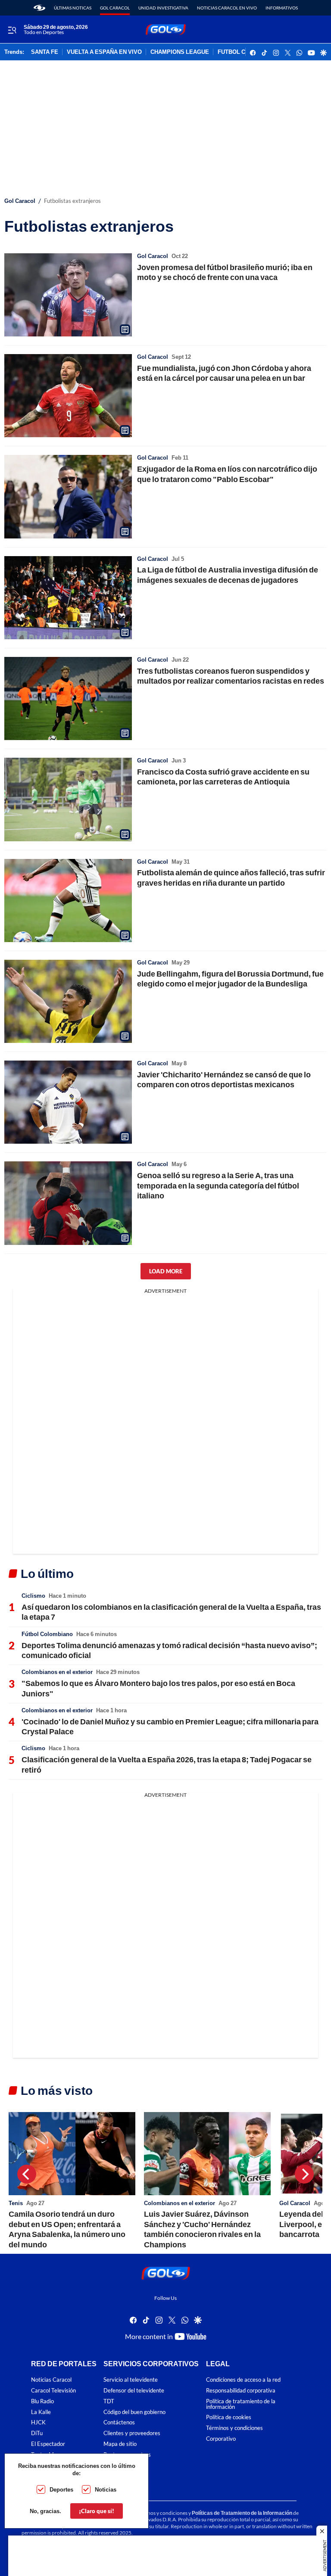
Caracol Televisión (53, 2391)
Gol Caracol (115, 8)
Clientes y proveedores (132, 2433)
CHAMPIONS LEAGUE (180, 52)
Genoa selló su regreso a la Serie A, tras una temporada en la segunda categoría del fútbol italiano (218, 1185)
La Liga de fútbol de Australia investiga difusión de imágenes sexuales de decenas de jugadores (228, 574)
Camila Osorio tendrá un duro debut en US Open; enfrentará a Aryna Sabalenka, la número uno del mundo (67, 2229)
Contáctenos (119, 2422)
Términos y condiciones (234, 2428)
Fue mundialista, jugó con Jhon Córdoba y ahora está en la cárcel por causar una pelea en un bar (224, 373)
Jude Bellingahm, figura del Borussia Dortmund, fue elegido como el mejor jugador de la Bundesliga (230, 978)
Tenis (16, 2203)
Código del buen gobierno (134, 2412)
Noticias (106, 2489)
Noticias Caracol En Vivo (227, 8)
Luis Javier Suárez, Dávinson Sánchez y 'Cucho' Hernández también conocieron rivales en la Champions (202, 2229)
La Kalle (41, 2412)
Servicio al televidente (131, 2380)
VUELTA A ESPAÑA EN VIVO (104, 52)
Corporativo (221, 2439)
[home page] (39, 8)
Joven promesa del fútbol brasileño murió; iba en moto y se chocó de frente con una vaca (225, 272)
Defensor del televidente (134, 2391)
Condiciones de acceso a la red (243, 2380)
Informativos (282, 8)
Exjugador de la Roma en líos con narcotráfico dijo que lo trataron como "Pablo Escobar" (227, 474)
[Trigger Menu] (12, 30)
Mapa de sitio (120, 2444)
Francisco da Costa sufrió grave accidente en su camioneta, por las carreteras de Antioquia (223, 776)
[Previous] (27, 2174)
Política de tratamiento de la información (241, 2404)
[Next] (304, 2174)
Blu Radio (42, 2401)
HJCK (38, 2422)
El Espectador (48, 2444)
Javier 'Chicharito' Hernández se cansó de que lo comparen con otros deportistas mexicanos (224, 1079)
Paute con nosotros (127, 2455)
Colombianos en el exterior (57, 1672)
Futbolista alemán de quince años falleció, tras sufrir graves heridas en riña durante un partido (231, 877)
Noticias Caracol (51, 2380)
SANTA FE (45, 52)
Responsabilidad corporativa (241, 2391)
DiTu (37, 2433)
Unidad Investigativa (163, 8)
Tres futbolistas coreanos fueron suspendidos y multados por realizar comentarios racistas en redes (231, 676)
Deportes (61, 2489)
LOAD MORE (166, 1271)
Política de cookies (229, 2417)
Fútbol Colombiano (47, 1634)
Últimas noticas (73, 8)
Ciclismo (33, 1596)
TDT (109, 2401)
